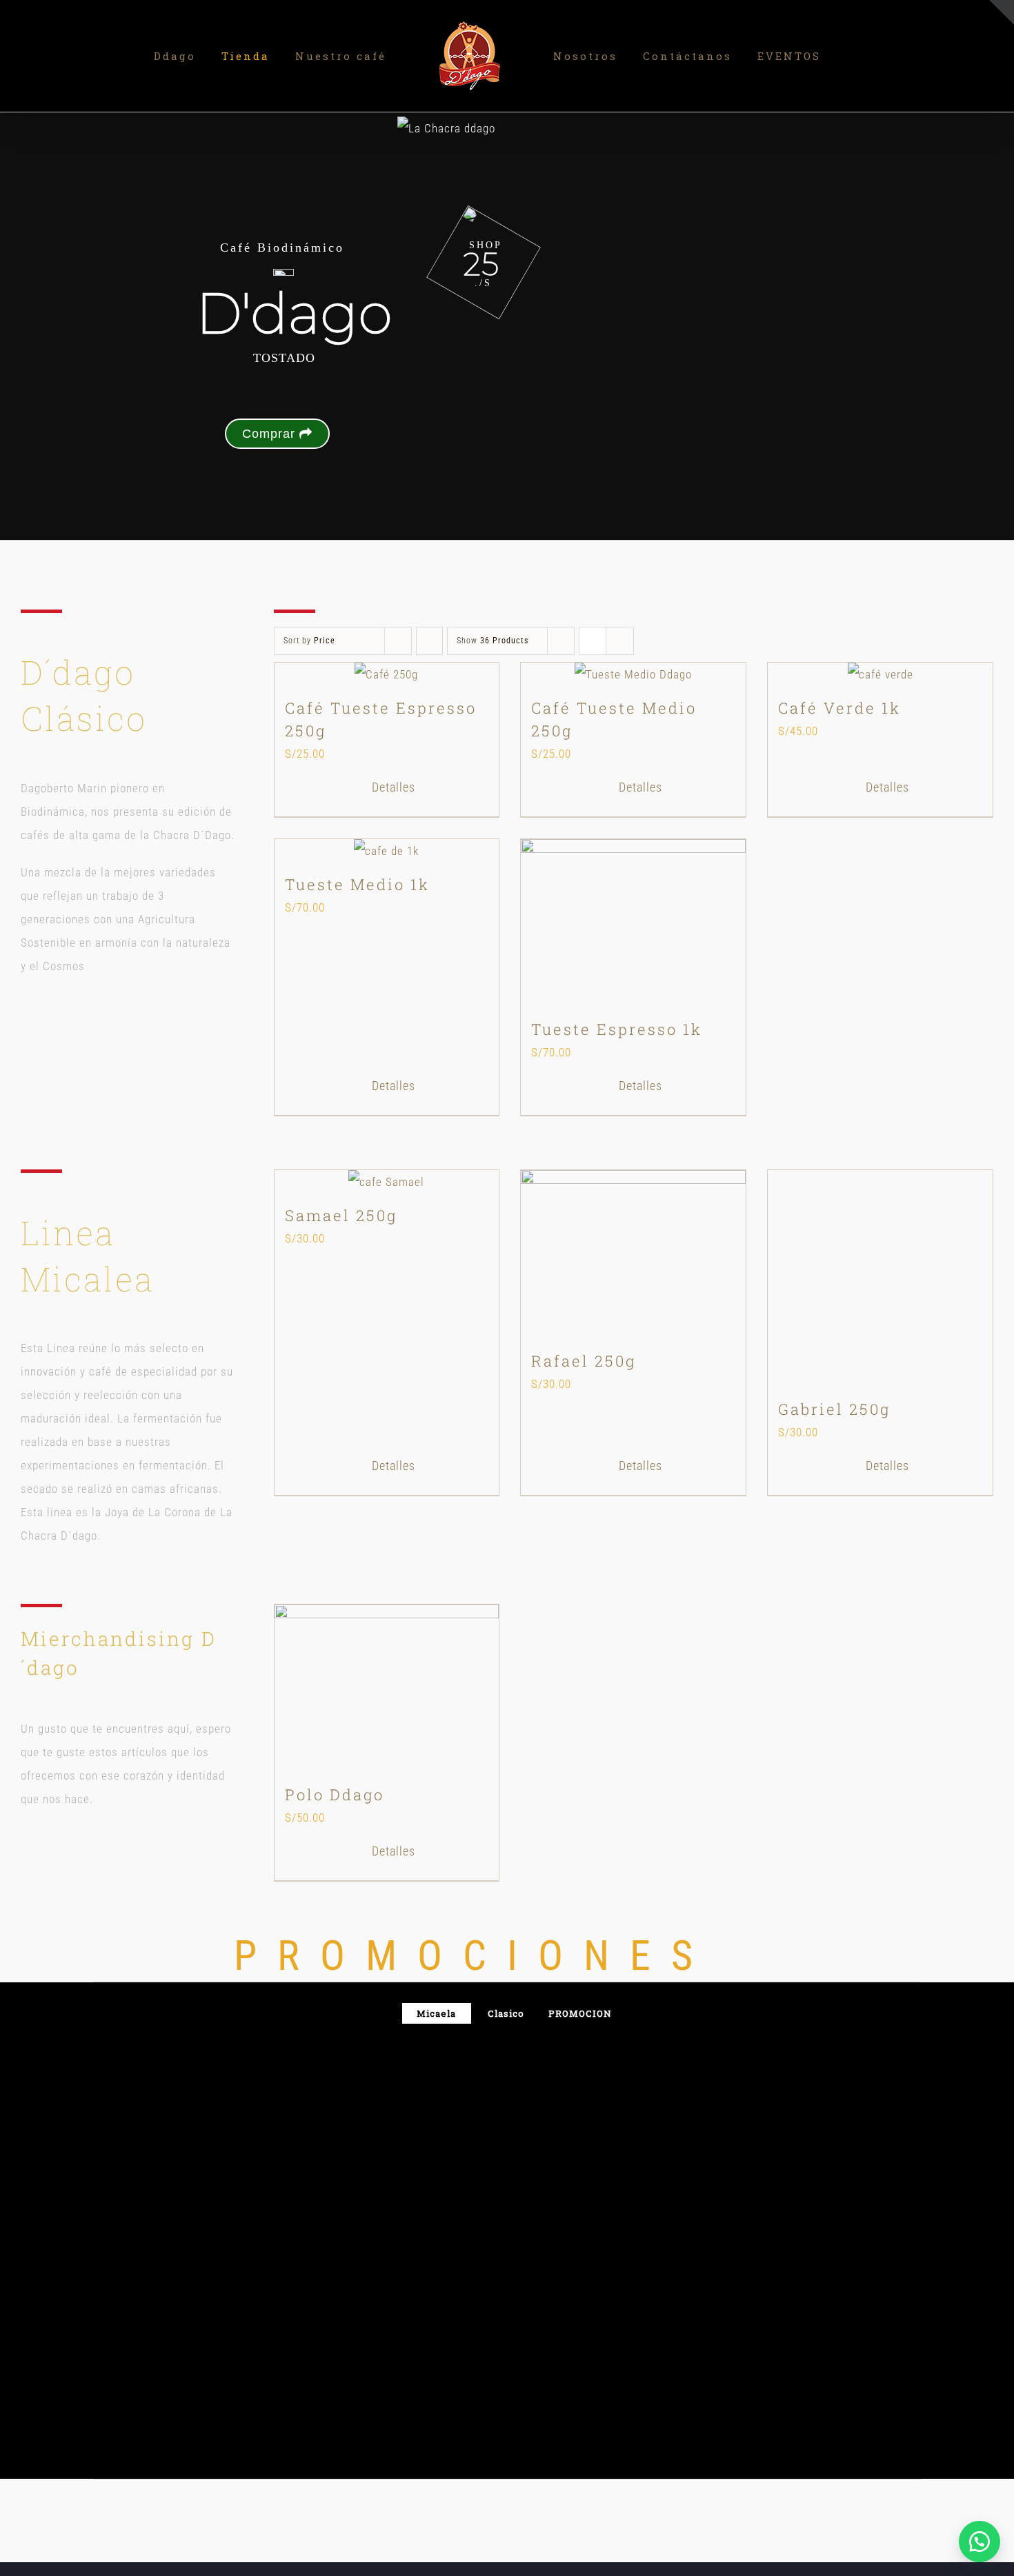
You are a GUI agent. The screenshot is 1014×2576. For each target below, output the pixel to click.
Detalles (394, 787)
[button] (980, 2542)
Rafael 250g (584, 1361)
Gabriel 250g (834, 1409)
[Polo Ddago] (387, 1689)
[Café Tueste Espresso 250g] (387, 674)
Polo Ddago (335, 1794)
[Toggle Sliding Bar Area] (1002, 12)
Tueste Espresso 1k (617, 1029)
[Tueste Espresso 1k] (633, 923)
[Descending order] (429, 641)
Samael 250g (341, 1215)
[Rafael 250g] (633, 1254)
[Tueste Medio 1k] (387, 851)
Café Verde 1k (839, 708)
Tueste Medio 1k (357, 884)
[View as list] (620, 641)
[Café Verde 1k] (880, 674)
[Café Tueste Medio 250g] (633, 674)
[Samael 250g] (387, 1182)
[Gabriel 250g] (880, 1279)
